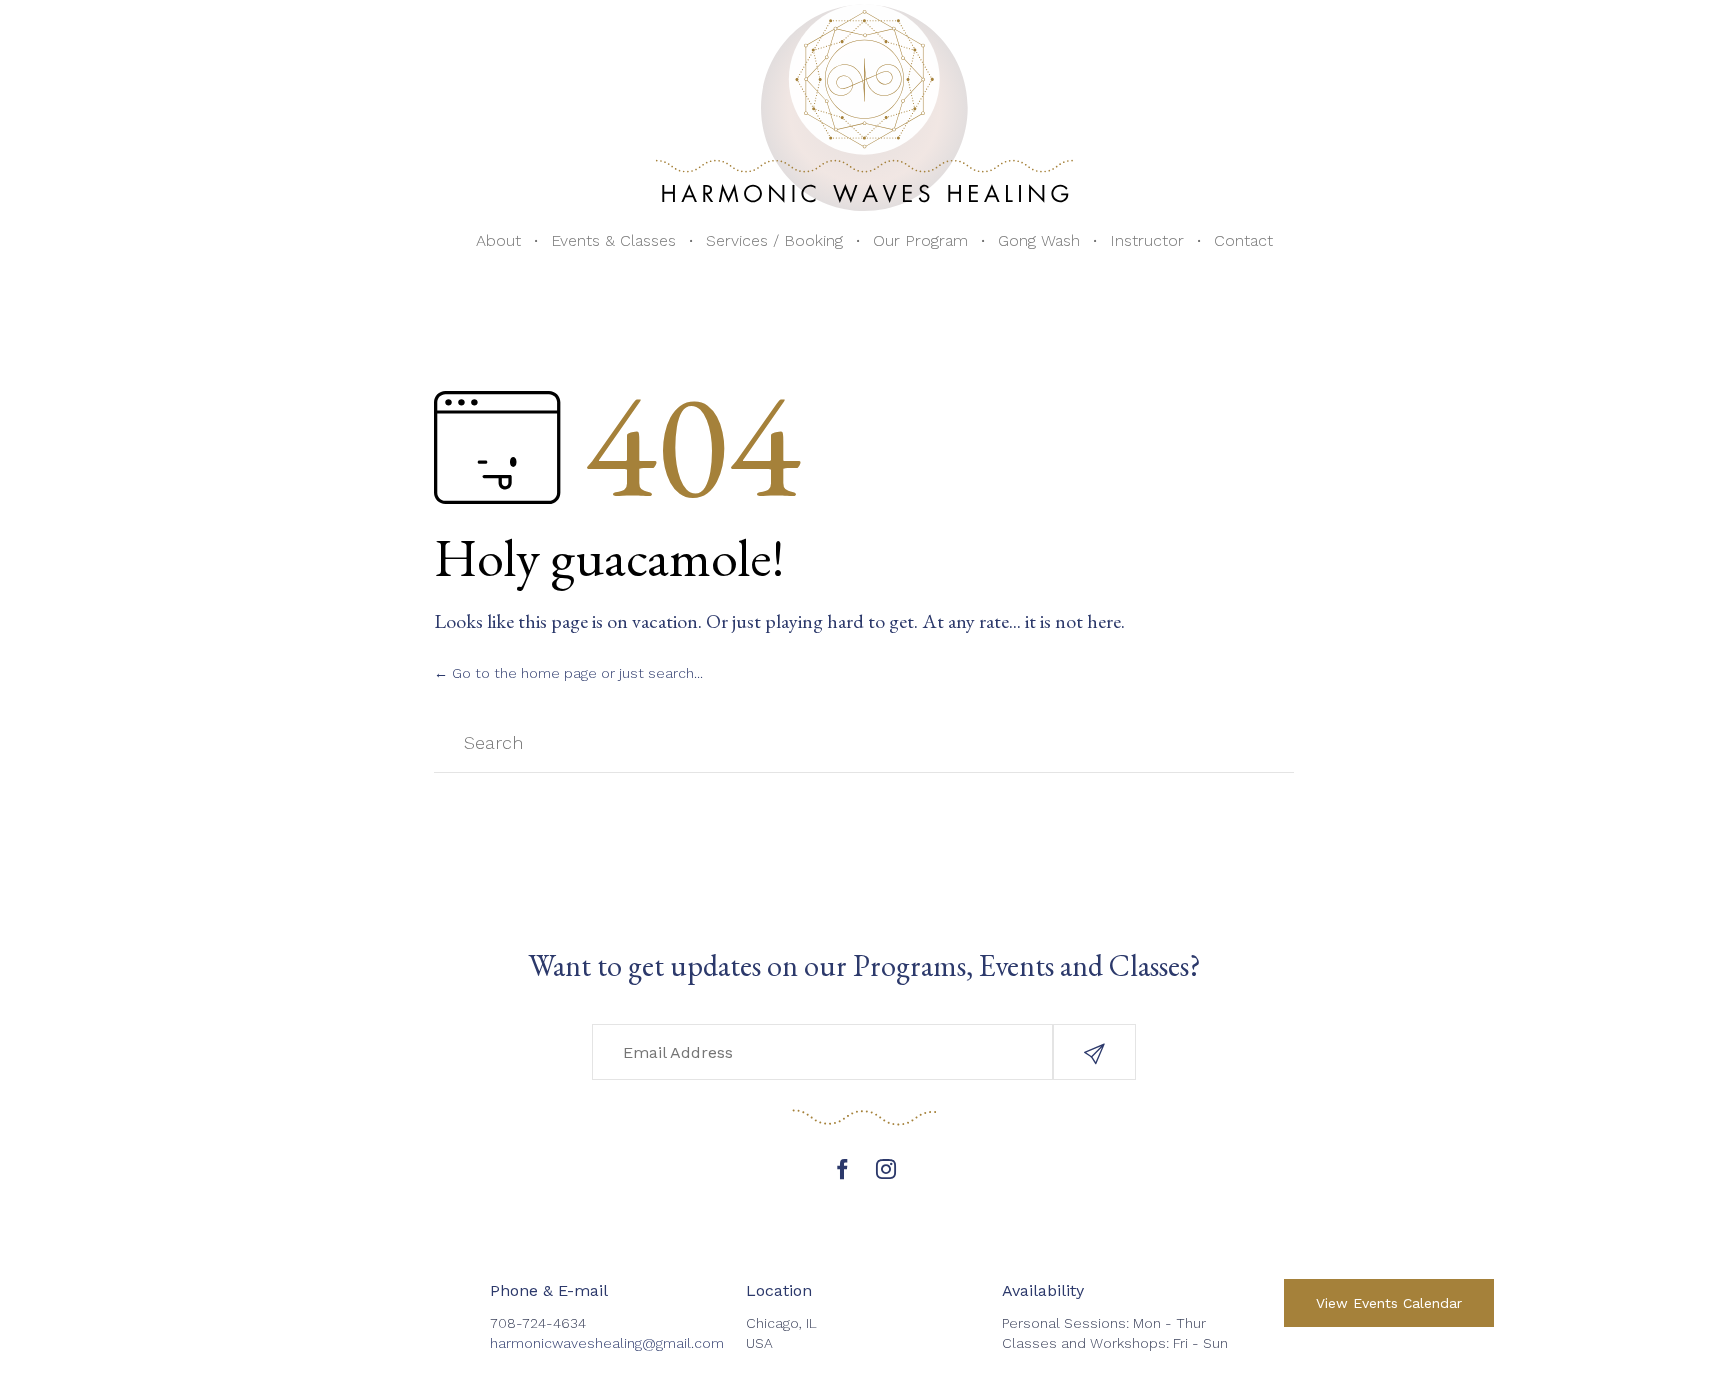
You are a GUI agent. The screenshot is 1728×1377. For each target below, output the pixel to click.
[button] (1094, 1052)
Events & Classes (613, 240)
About (498, 240)
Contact (1243, 240)
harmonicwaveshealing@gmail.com (607, 1343)
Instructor (1147, 240)
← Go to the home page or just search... (568, 673)
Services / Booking (774, 240)
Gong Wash (1039, 240)
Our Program (920, 240)
